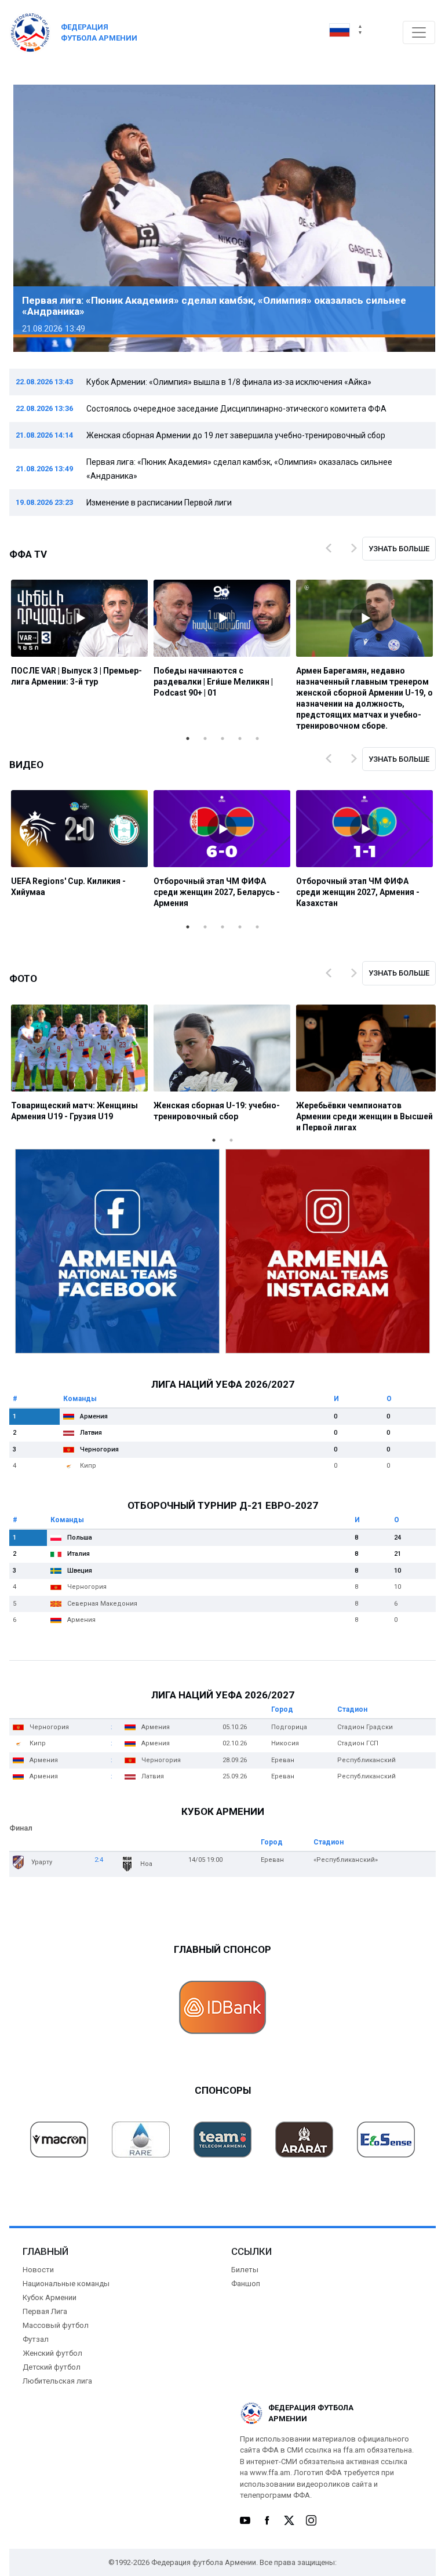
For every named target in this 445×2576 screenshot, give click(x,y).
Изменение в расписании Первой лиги (159, 503)
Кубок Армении (50, 2297)
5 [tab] (257, 738)
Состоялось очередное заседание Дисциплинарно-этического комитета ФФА (236, 409)
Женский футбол (52, 2353)
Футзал (36, 2339)
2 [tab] (205, 738)
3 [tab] (222, 738)
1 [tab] (188, 738)
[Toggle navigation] (419, 32)
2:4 (99, 1860)
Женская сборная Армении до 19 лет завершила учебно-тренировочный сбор (236, 435)
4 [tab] (240, 738)
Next (410, 219)
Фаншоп (246, 2284)
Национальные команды (66, 2284)
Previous (35, 219)
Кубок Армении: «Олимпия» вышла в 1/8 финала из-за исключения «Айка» (229, 382)
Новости (38, 2270)
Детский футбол (52, 2367)
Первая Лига (45, 2311)
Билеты (245, 2270)
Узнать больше (399, 549)
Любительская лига (57, 2381)
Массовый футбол (56, 2325)
